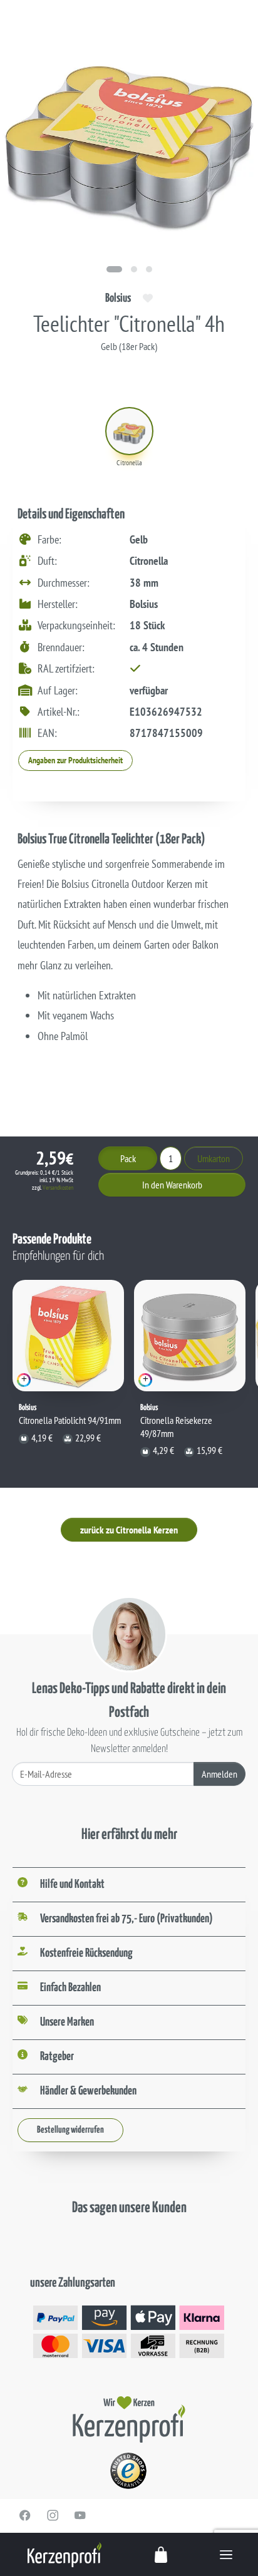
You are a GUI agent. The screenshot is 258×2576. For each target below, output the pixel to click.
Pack (128, 1158)
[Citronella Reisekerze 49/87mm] (190, 1336)
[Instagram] (53, 2515)
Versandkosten (58, 1188)
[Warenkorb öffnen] (162, 2554)
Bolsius (118, 298)
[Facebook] (25, 2515)
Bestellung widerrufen (70, 2130)
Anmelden (219, 1774)
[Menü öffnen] (226, 2554)
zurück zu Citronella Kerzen (129, 1530)
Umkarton (214, 1158)
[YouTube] (80, 2515)
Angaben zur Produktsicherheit (75, 760)
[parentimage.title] (134, 269)
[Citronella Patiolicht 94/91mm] (68, 1336)
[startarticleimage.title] (114, 269)
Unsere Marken (67, 2022)
